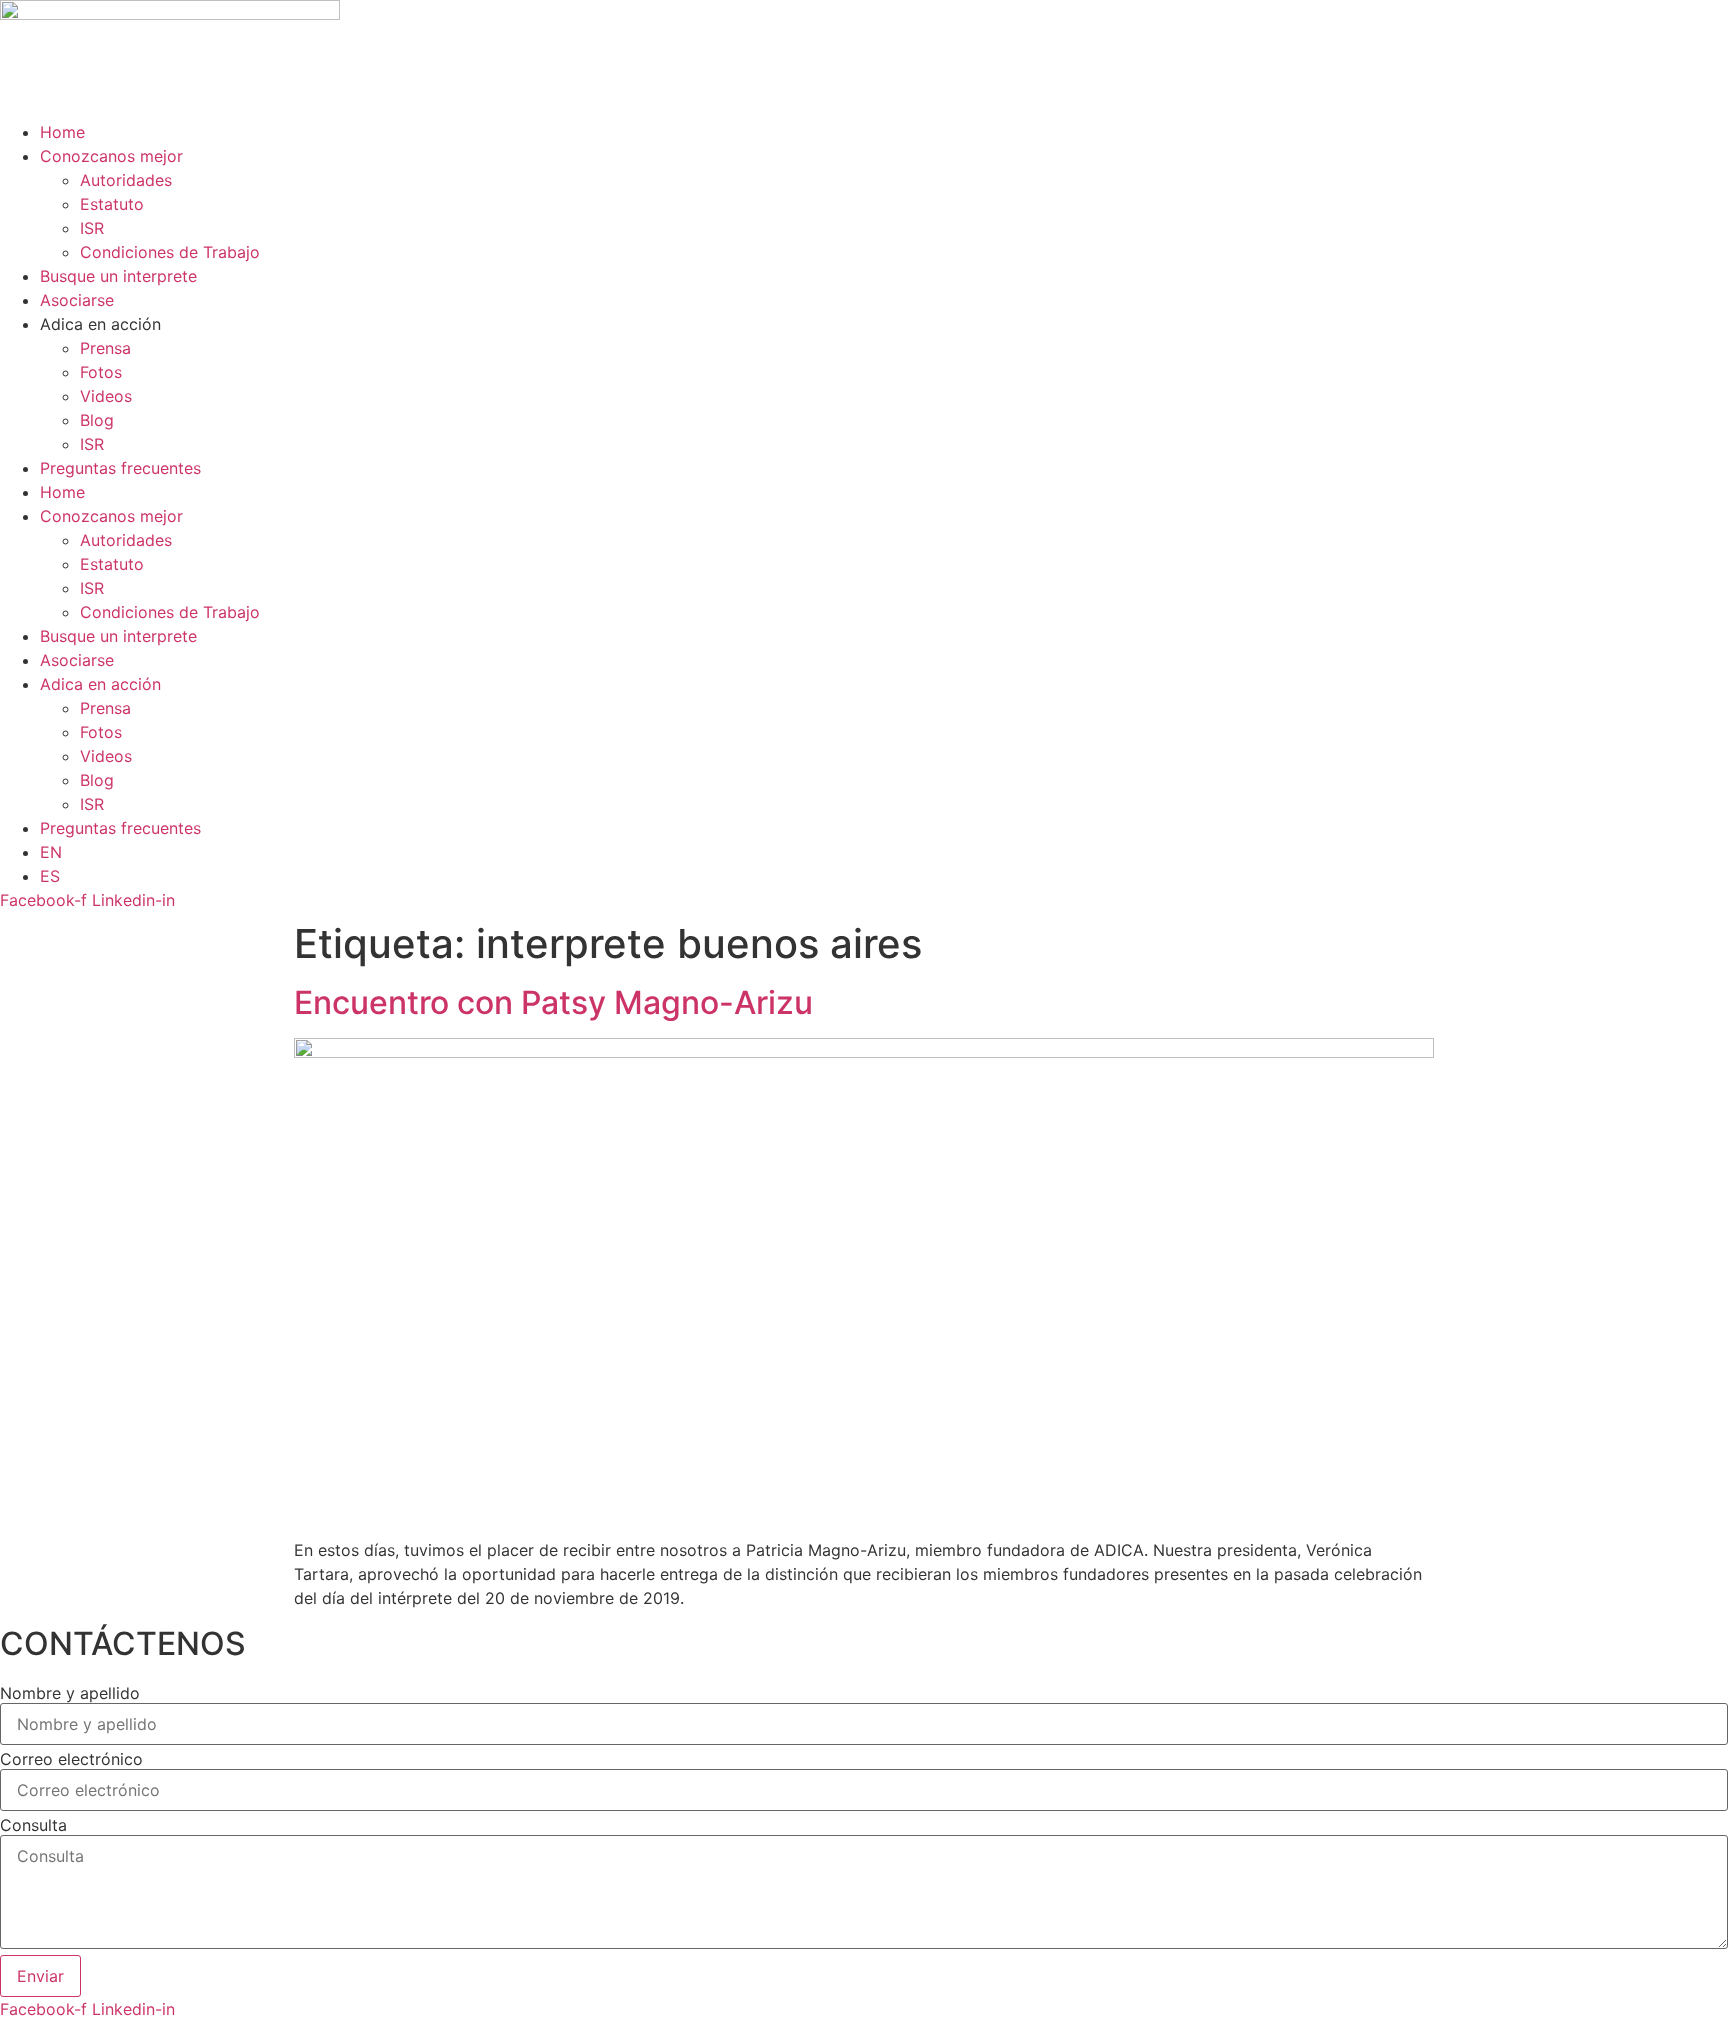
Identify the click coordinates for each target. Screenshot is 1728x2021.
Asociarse (77, 300)
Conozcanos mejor (111, 156)
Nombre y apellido (70, 1693)
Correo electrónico (71, 1759)
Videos (106, 396)
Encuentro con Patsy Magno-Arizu (553, 1002)
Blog (97, 420)
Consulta (33, 1825)
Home (62, 132)
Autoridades (126, 180)
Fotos (101, 372)
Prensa (105, 348)
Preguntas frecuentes (120, 468)
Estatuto (112, 204)
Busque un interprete (118, 276)
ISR (92, 228)
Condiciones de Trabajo (170, 252)
